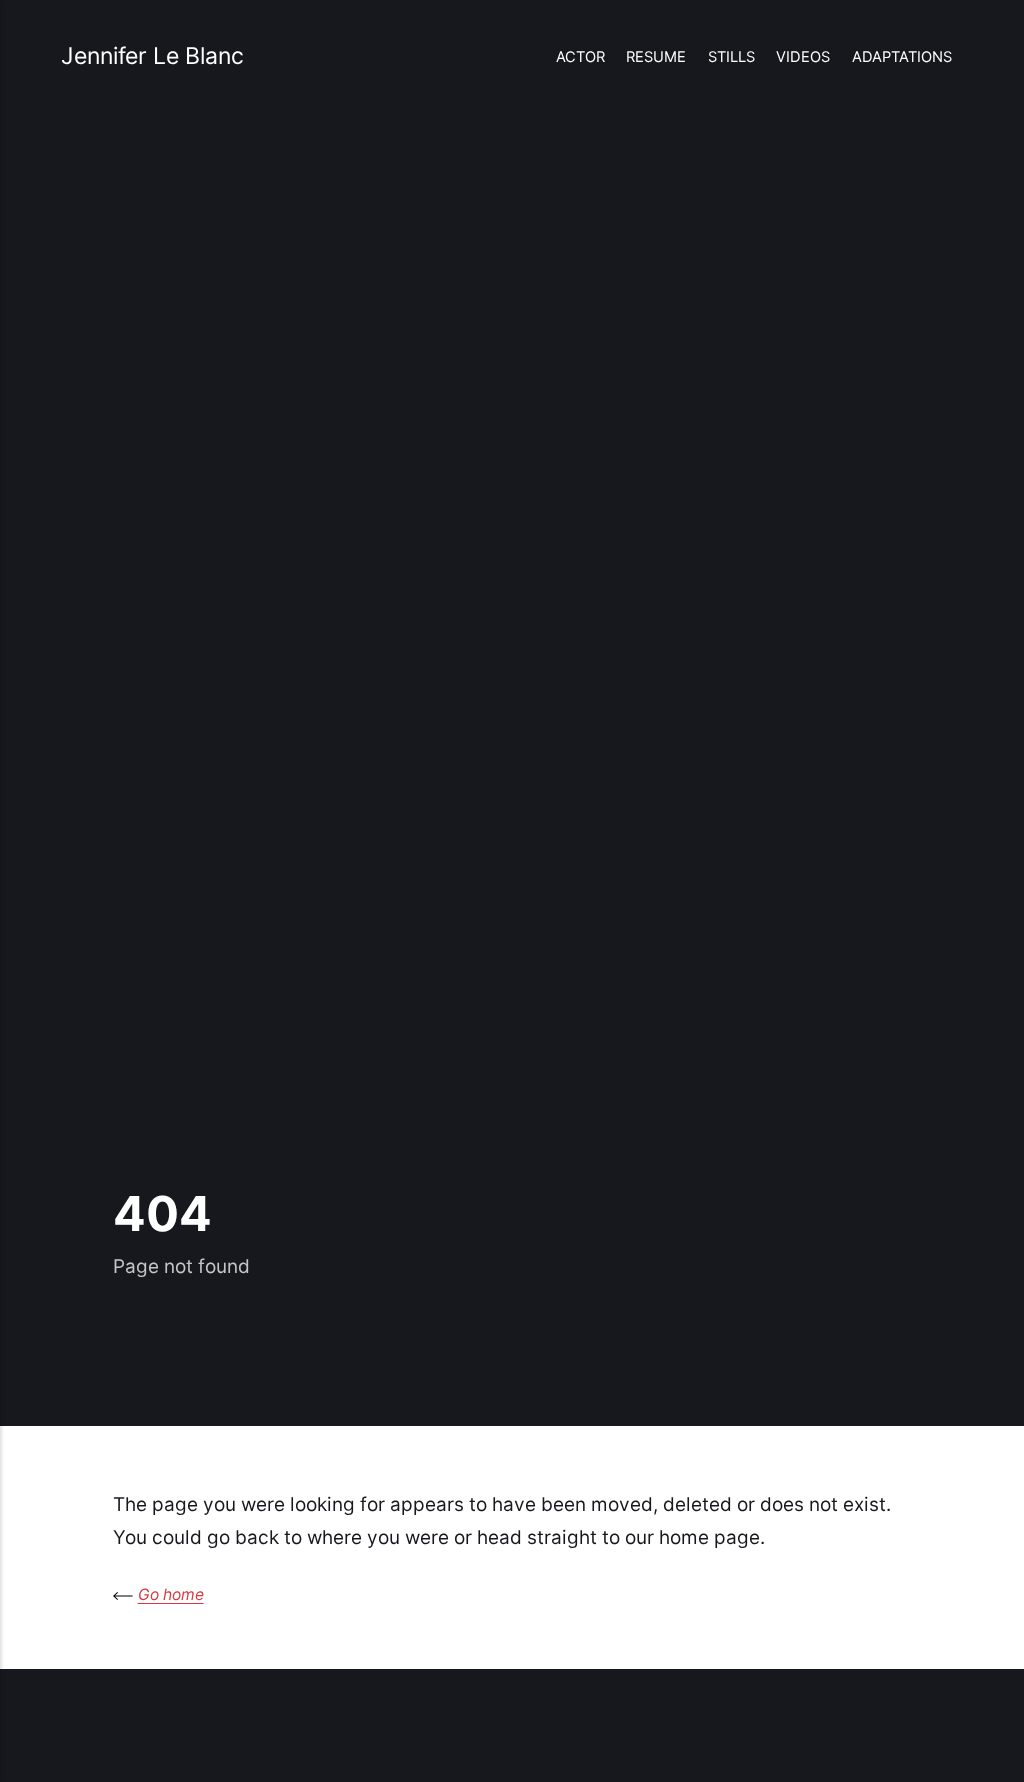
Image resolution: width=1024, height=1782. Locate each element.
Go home (171, 1594)
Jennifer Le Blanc (152, 56)
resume (656, 57)
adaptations (902, 57)
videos (803, 57)
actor (580, 57)
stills (731, 57)
